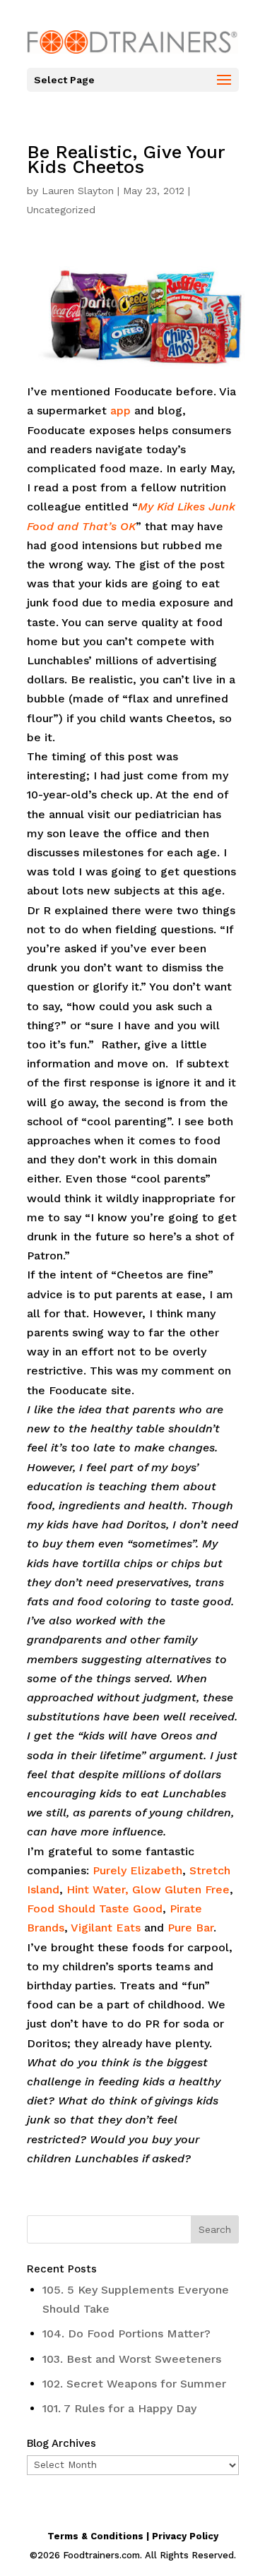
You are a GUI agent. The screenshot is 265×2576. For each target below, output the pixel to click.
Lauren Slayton (78, 191)
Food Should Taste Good (95, 1909)
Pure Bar (190, 1928)
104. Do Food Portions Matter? (126, 2334)
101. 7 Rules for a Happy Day (119, 2408)
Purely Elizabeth (137, 1870)
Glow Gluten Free (179, 1889)
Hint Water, (98, 1889)
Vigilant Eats (106, 1928)
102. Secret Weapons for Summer (134, 2384)
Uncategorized (61, 210)
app (120, 411)
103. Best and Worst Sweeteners (132, 2359)
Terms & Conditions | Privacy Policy (133, 2536)
